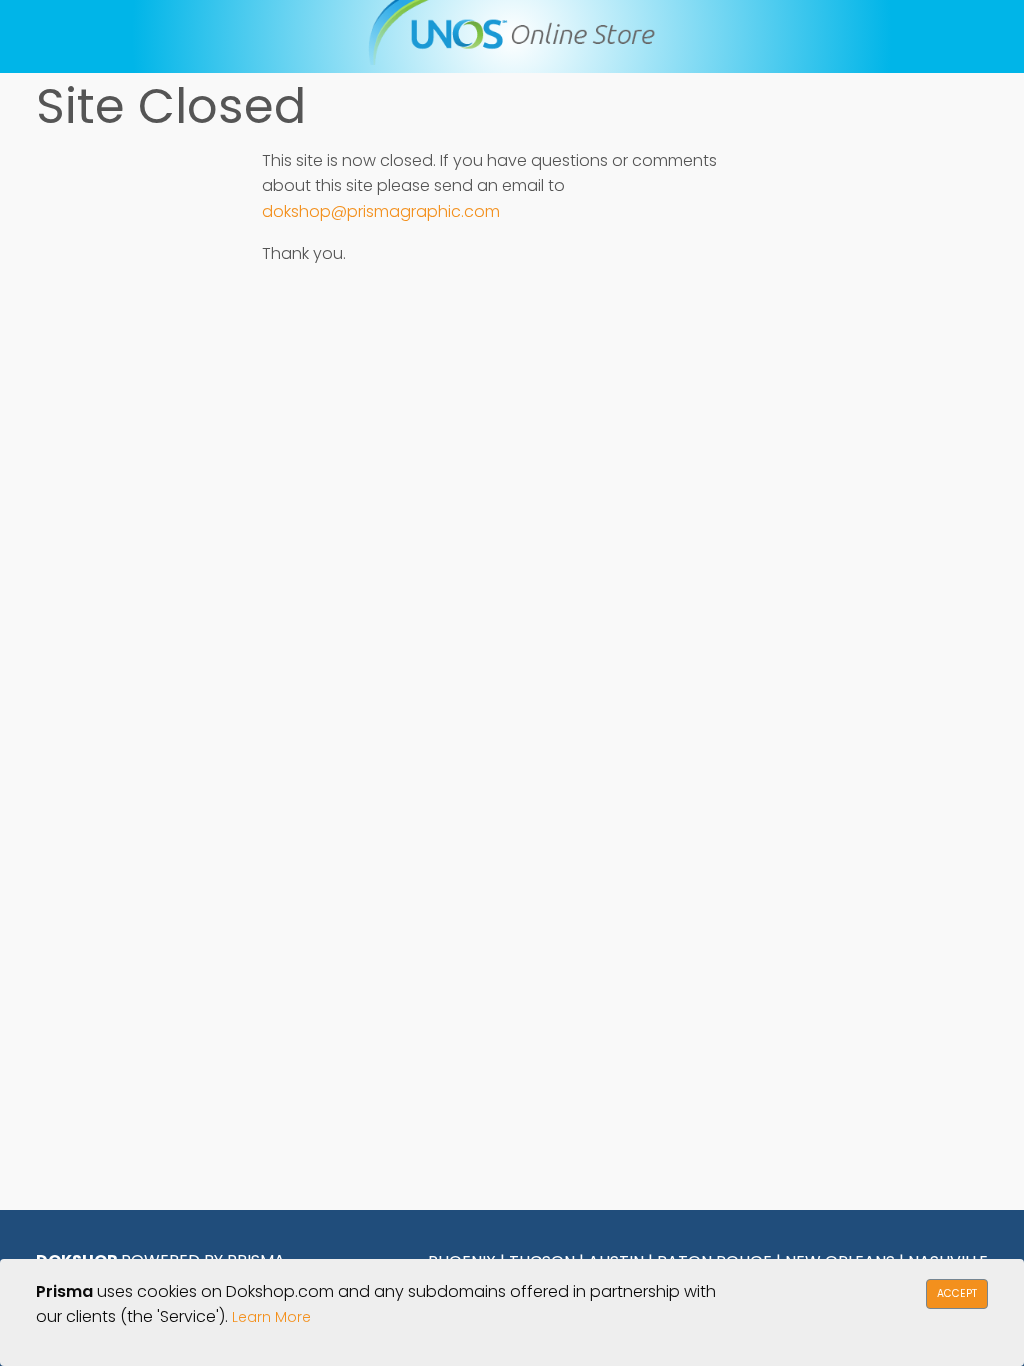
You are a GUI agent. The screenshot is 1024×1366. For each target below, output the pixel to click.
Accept (957, 1293)
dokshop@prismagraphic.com (381, 211)
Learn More (271, 1317)
